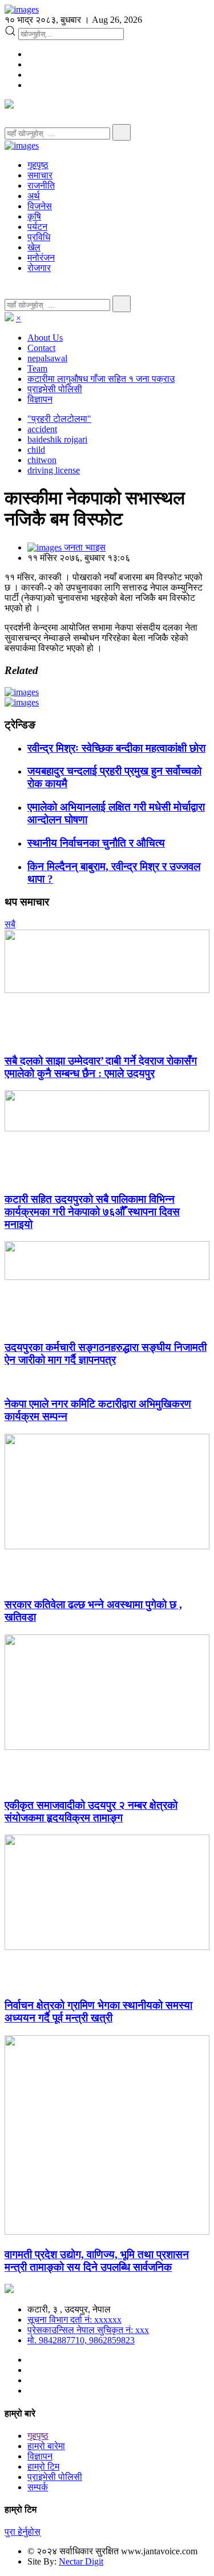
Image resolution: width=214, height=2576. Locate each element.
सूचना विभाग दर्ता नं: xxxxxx (74, 2320)
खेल (34, 247)
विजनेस (40, 206)
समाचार (40, 175)
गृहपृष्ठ (38, 165)
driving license (54, 470)
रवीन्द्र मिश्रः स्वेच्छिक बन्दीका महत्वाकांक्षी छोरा (116, 748)
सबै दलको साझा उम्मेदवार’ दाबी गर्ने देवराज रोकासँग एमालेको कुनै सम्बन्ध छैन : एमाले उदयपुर (101, 1067)
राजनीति (41, 186)
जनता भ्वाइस (84, 547)
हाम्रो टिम (43, 2467)
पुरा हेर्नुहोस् (23, 2532)
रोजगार (39, 268)
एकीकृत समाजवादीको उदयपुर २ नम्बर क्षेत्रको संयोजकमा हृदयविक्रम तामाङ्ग (91, 1811)
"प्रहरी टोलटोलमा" (59, 419)
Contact (41, 348)
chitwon (42, 460)
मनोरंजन (41, 258)
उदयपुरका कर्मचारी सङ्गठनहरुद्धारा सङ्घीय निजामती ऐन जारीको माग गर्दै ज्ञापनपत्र (106, 1353)
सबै (10, 924)
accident (42, 429)
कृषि (34, 216)
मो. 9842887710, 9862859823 (81, 2340)
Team (37, 368)
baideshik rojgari (57, 439)
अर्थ (34, 196)
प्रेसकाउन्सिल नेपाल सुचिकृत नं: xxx (88, 2330)
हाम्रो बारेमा (46, 2446)
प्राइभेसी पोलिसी (55, 389)
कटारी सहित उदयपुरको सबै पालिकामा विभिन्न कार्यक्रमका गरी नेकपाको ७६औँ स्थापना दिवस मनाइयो (92, 1212)
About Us (45, 338)
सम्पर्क (38, 2487)
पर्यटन (37, 227)
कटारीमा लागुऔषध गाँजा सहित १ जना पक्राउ (101, 379)
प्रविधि (39, 237)
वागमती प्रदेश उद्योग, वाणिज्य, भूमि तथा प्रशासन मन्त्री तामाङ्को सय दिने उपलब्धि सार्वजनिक (97, 2261)
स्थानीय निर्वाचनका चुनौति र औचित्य (96, 843)
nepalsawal (47, 358)
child (36, 450)
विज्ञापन (40, 399)
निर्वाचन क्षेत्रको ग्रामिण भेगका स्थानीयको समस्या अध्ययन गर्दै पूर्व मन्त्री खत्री (98, 2011)
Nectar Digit (81, 2561)
